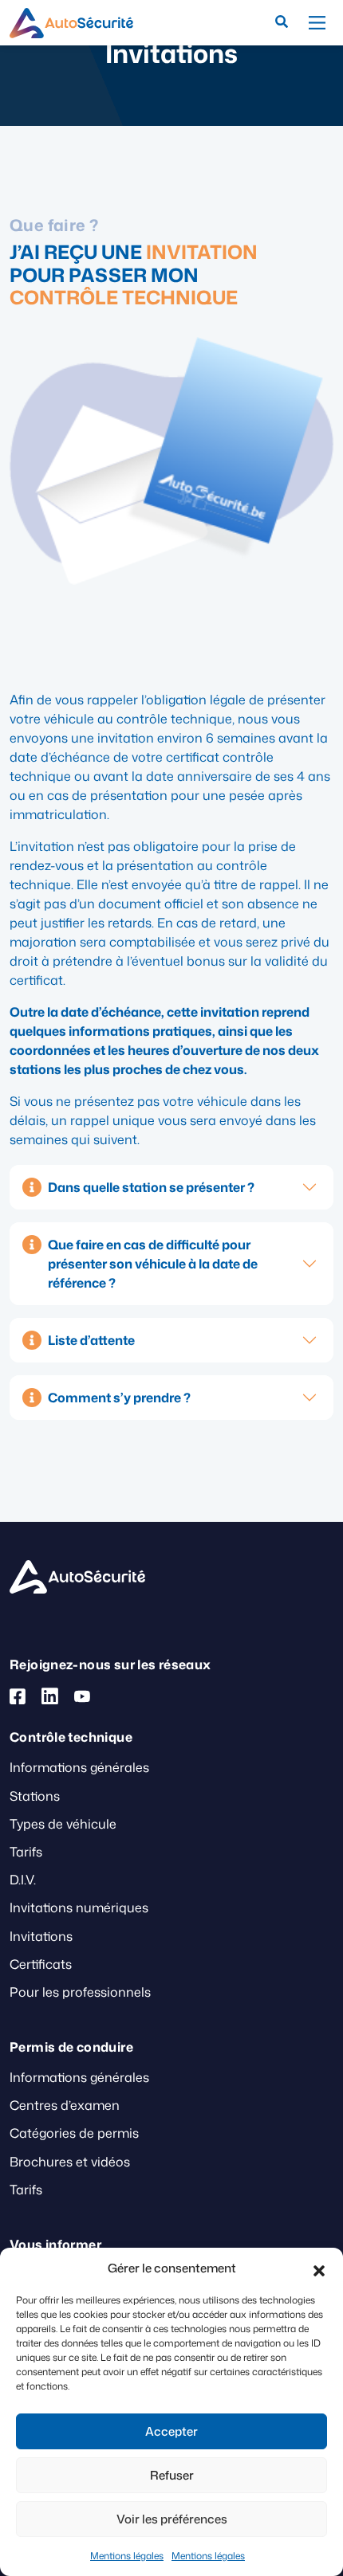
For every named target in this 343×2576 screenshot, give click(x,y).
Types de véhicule (63, 1824)
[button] (319, 2268)
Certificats (41, 1964)
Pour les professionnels (80, 1992)
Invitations (41, 1936)
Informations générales (79, 1767)
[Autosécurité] (71, 23)
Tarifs (26, 1852)
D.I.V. (23, 1880)
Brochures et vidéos (70, 2162)
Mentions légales (127, 2556)
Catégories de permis (74, 2133)
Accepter (171, 2431)
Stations (35, 1796)
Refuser (172, 2475)
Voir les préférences (172, 2519)
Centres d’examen (65, 2105)
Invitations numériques (79, 1907)
